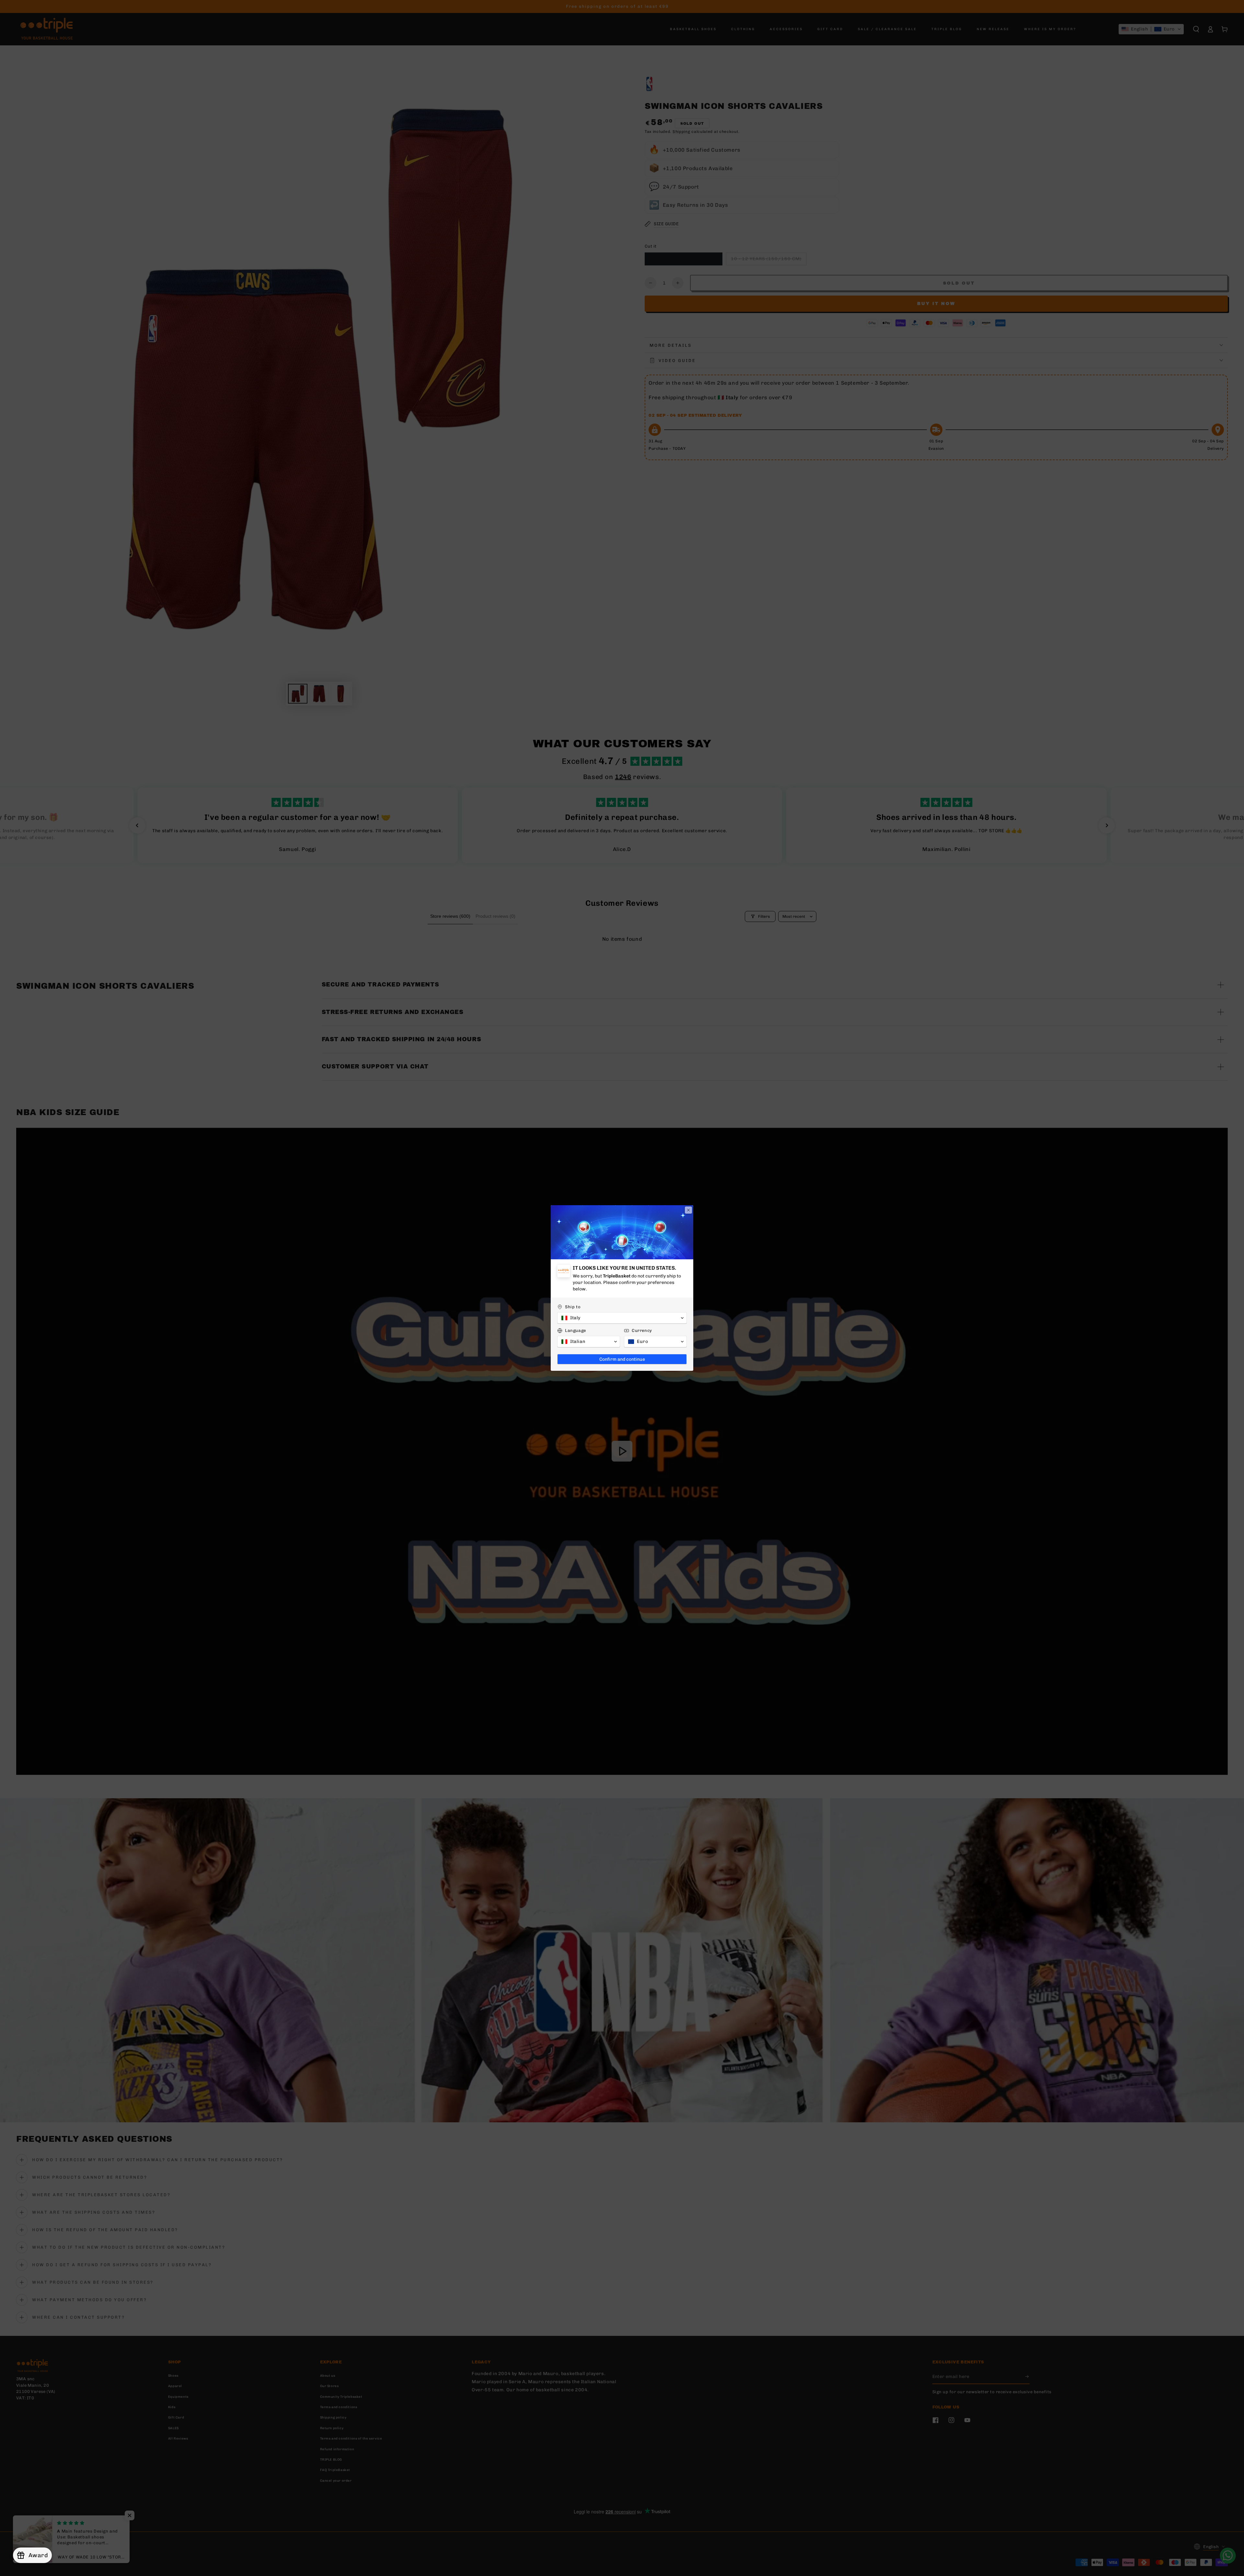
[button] (622, 1318)
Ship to (573, 1307)
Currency (642, 1330)
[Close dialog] (688, 1210)
